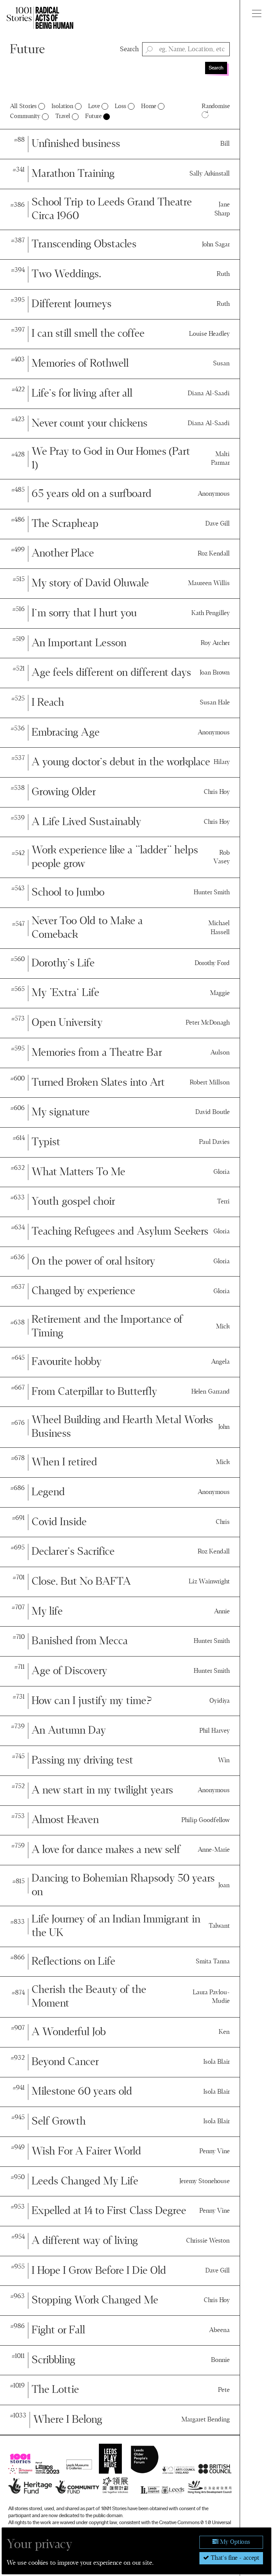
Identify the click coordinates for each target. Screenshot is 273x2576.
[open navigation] (257, 13)
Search (129, 49)
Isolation (62, 106)
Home (149, 106)
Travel (63, 116)
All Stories (23, 106)
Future (27, 50)
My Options (234, 2542)
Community (25, 116)
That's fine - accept (234, 2558)
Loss (121, 106)
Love (94, 106)
